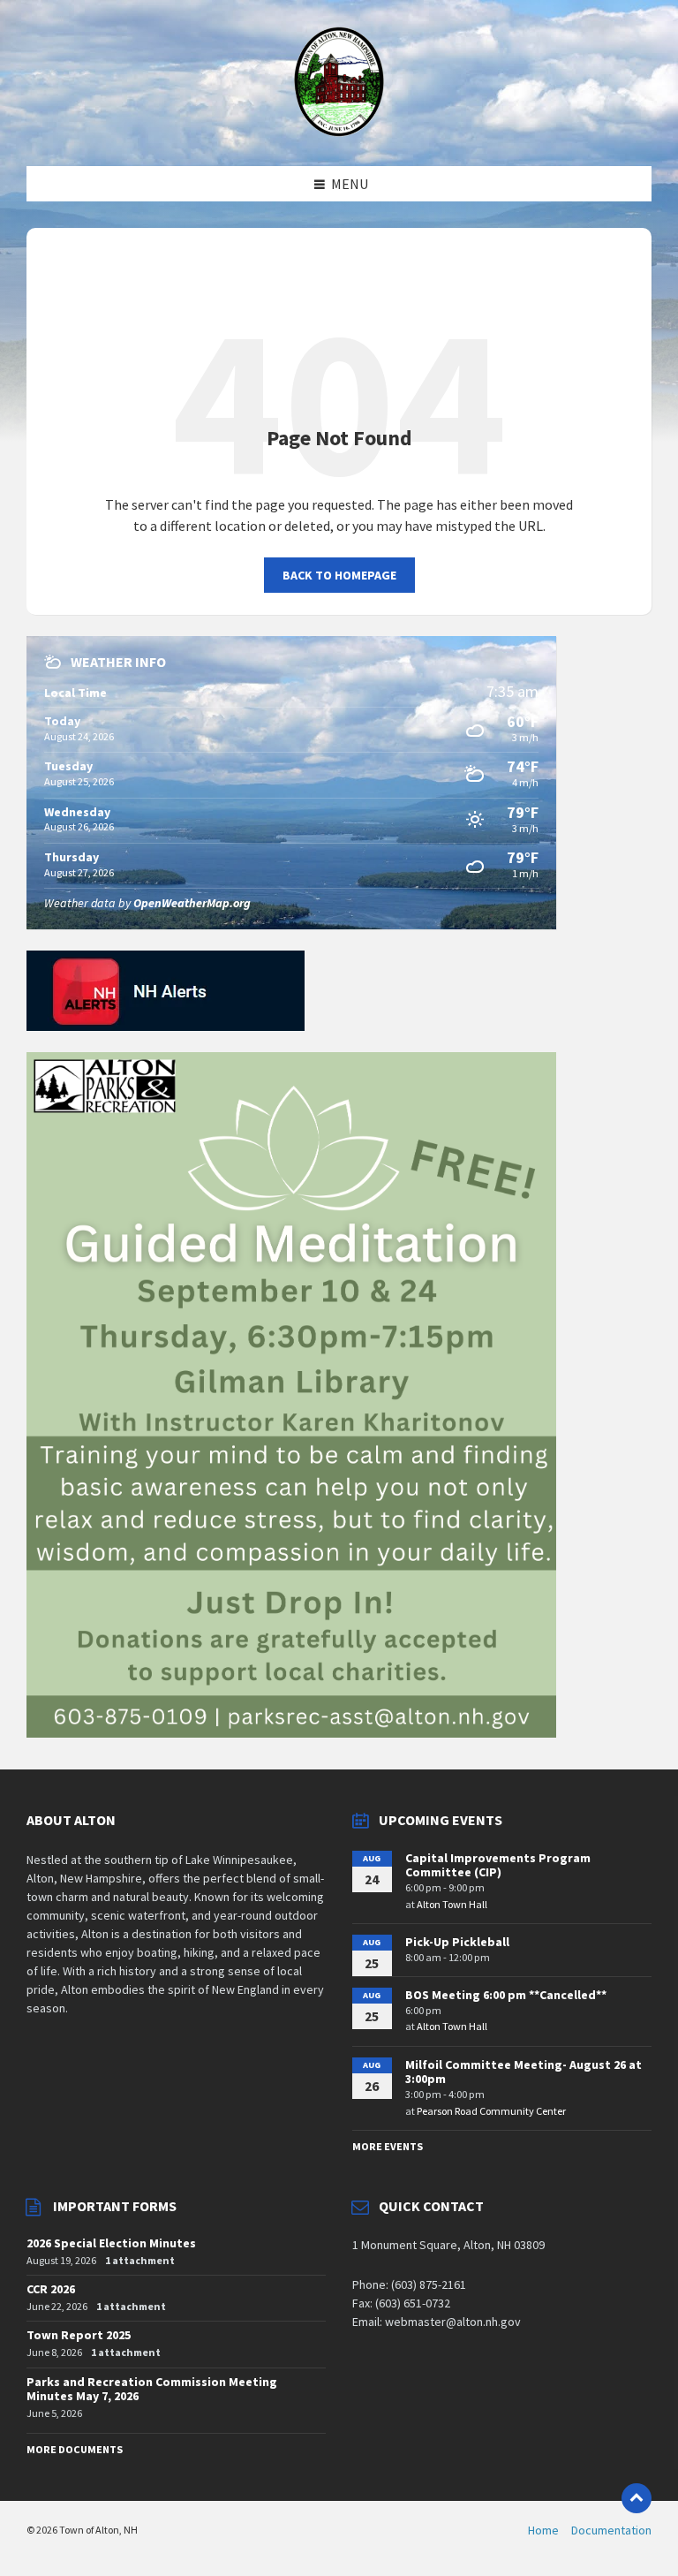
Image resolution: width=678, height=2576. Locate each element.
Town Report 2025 (79, 2335)
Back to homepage (339, 575)
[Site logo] (339, 132)
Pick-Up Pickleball (457, 1942)
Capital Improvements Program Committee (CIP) (498, 1865)
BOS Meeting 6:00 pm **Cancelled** (506, 1995)
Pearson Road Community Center (491, 2111)
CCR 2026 (51, 2289)
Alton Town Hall (452, 1904)
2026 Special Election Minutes (111, 2243)
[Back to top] (637, 2498)
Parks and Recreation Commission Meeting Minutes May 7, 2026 (152, 2389)
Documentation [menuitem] (611, 2530)
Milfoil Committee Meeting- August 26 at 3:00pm (524, 2072)
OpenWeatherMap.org (192, 903)
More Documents (75, 2449)
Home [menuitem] (543, 2530)
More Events (388, 2146)
